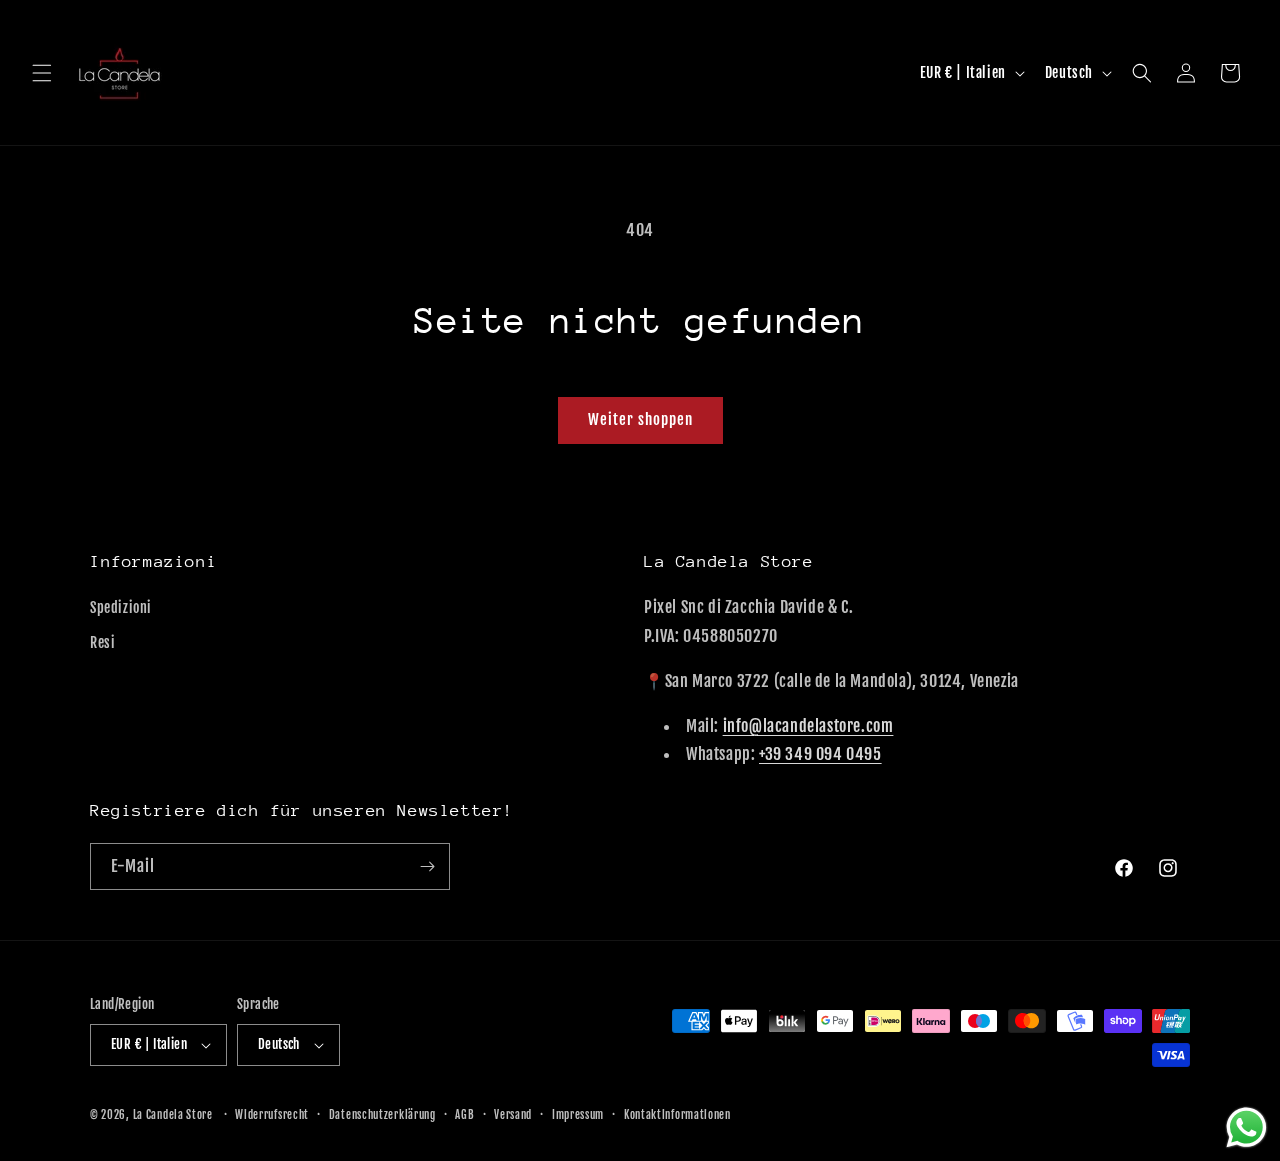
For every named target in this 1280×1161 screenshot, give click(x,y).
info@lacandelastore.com (808, 726)
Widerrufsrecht (272, 1115)
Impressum (578, 1115)
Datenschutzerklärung (382, 1115)
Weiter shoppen (640, 419)
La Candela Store (174, 1115)
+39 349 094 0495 (820, 754)
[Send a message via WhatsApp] (1246, 1127)
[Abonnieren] (427, 866)
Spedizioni (121, 607)
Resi (102, 642)
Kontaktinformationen (677, 1115)
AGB (464, 1115)
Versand (513, 1115)
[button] (42, 73)
